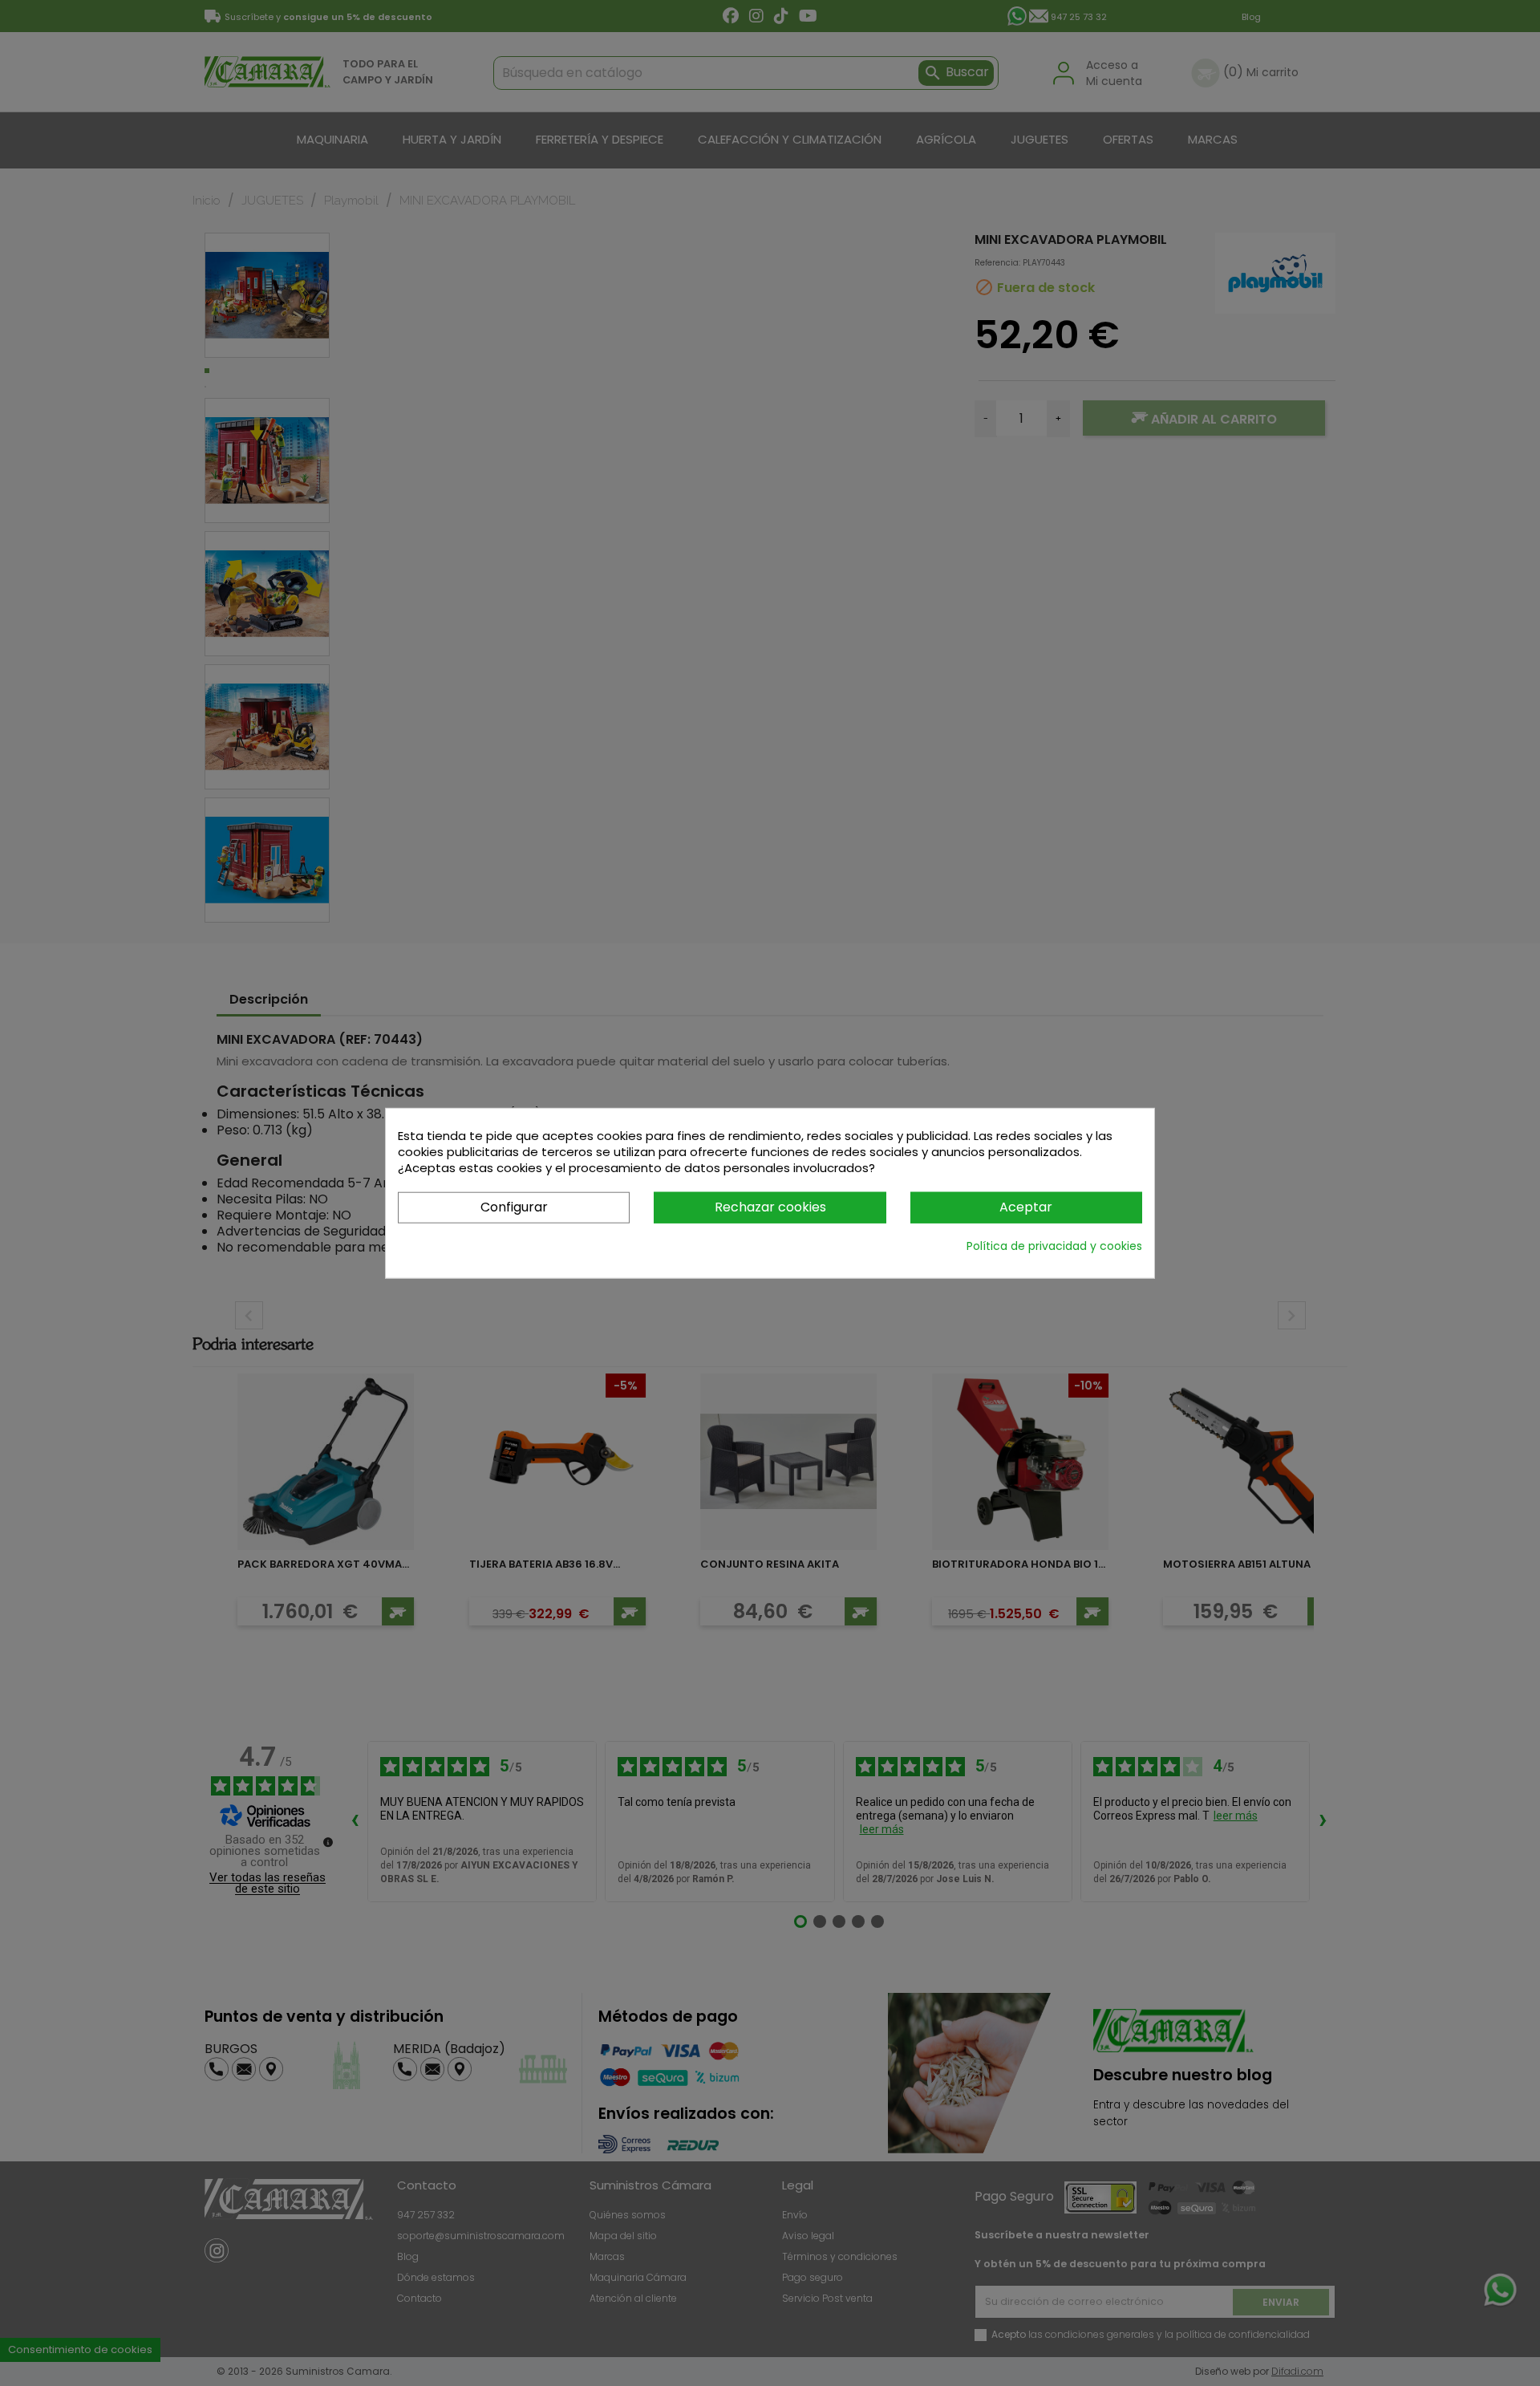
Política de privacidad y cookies (1054, 1245)
